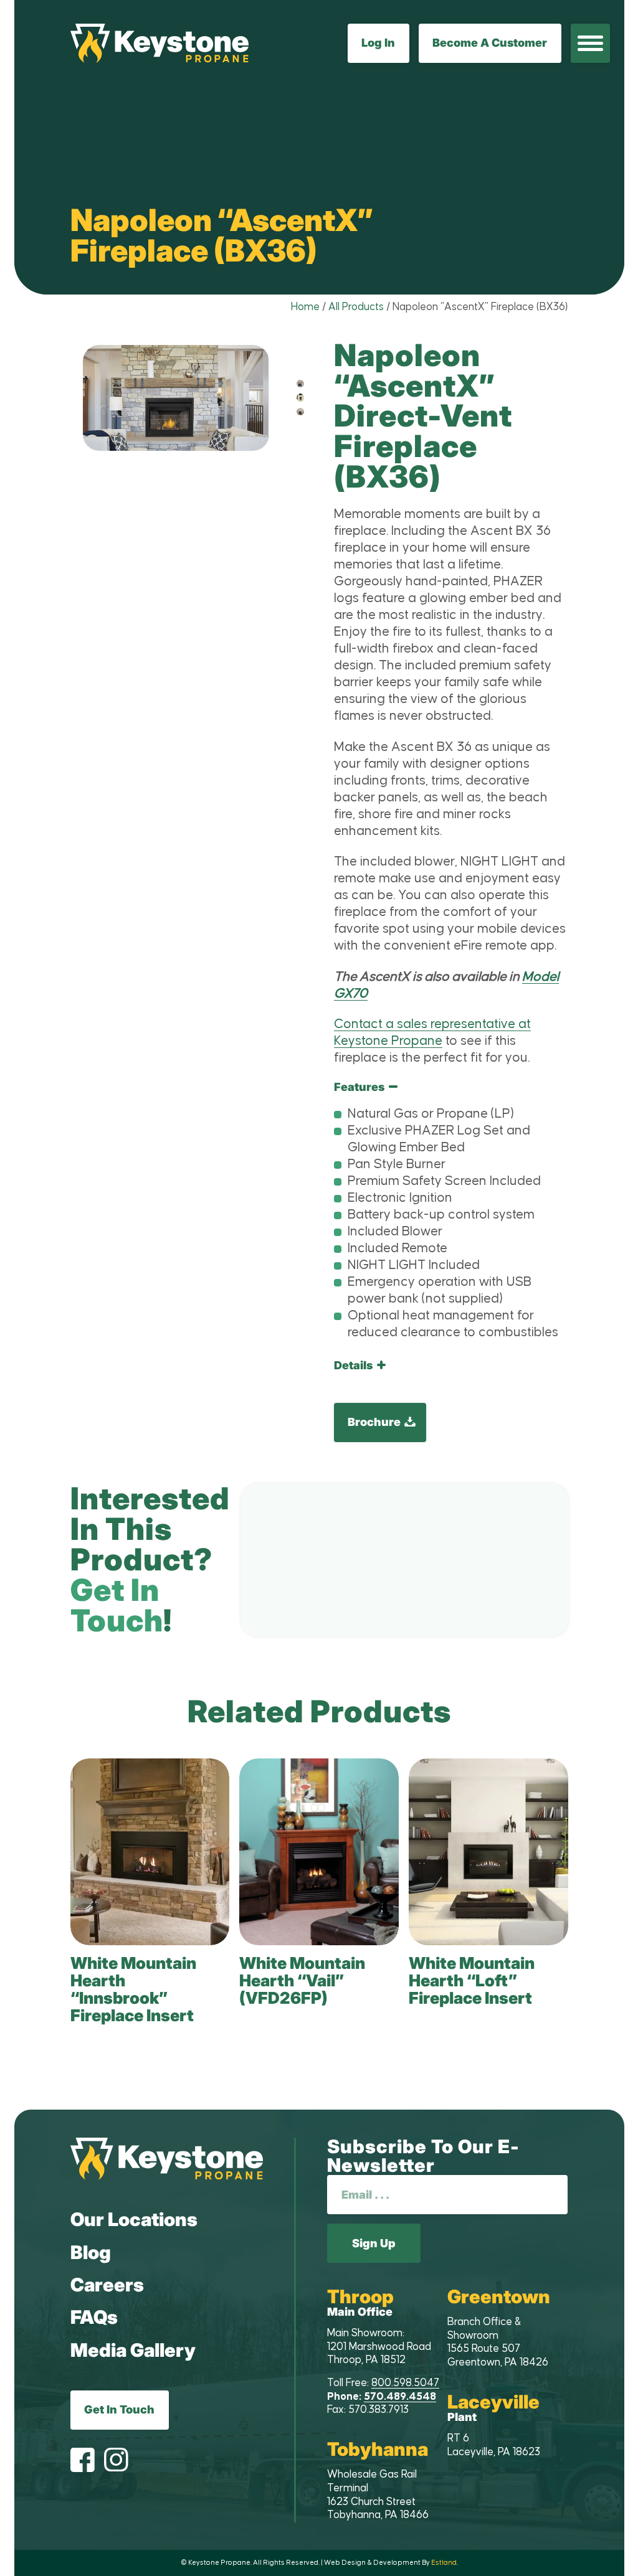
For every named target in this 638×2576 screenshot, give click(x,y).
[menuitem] (590, 43)
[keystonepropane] (167, 2159)
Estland (444, 2563)
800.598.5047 (405, 2383)
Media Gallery (133, 2350)
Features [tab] (359, 1087)
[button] (590, 43)
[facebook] (83, 2461)
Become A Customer (490, 43)
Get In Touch (119, 2409)
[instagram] (116, 2461)
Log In (378, 43)
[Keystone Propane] (160, 43)
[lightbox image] (300, 384)
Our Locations (134, 2219)
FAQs (94, 2317)
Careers (107, 2285)
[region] (451, 1217)
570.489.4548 (400, 2397)
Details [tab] (353, 1366)
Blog (91, 2252)
